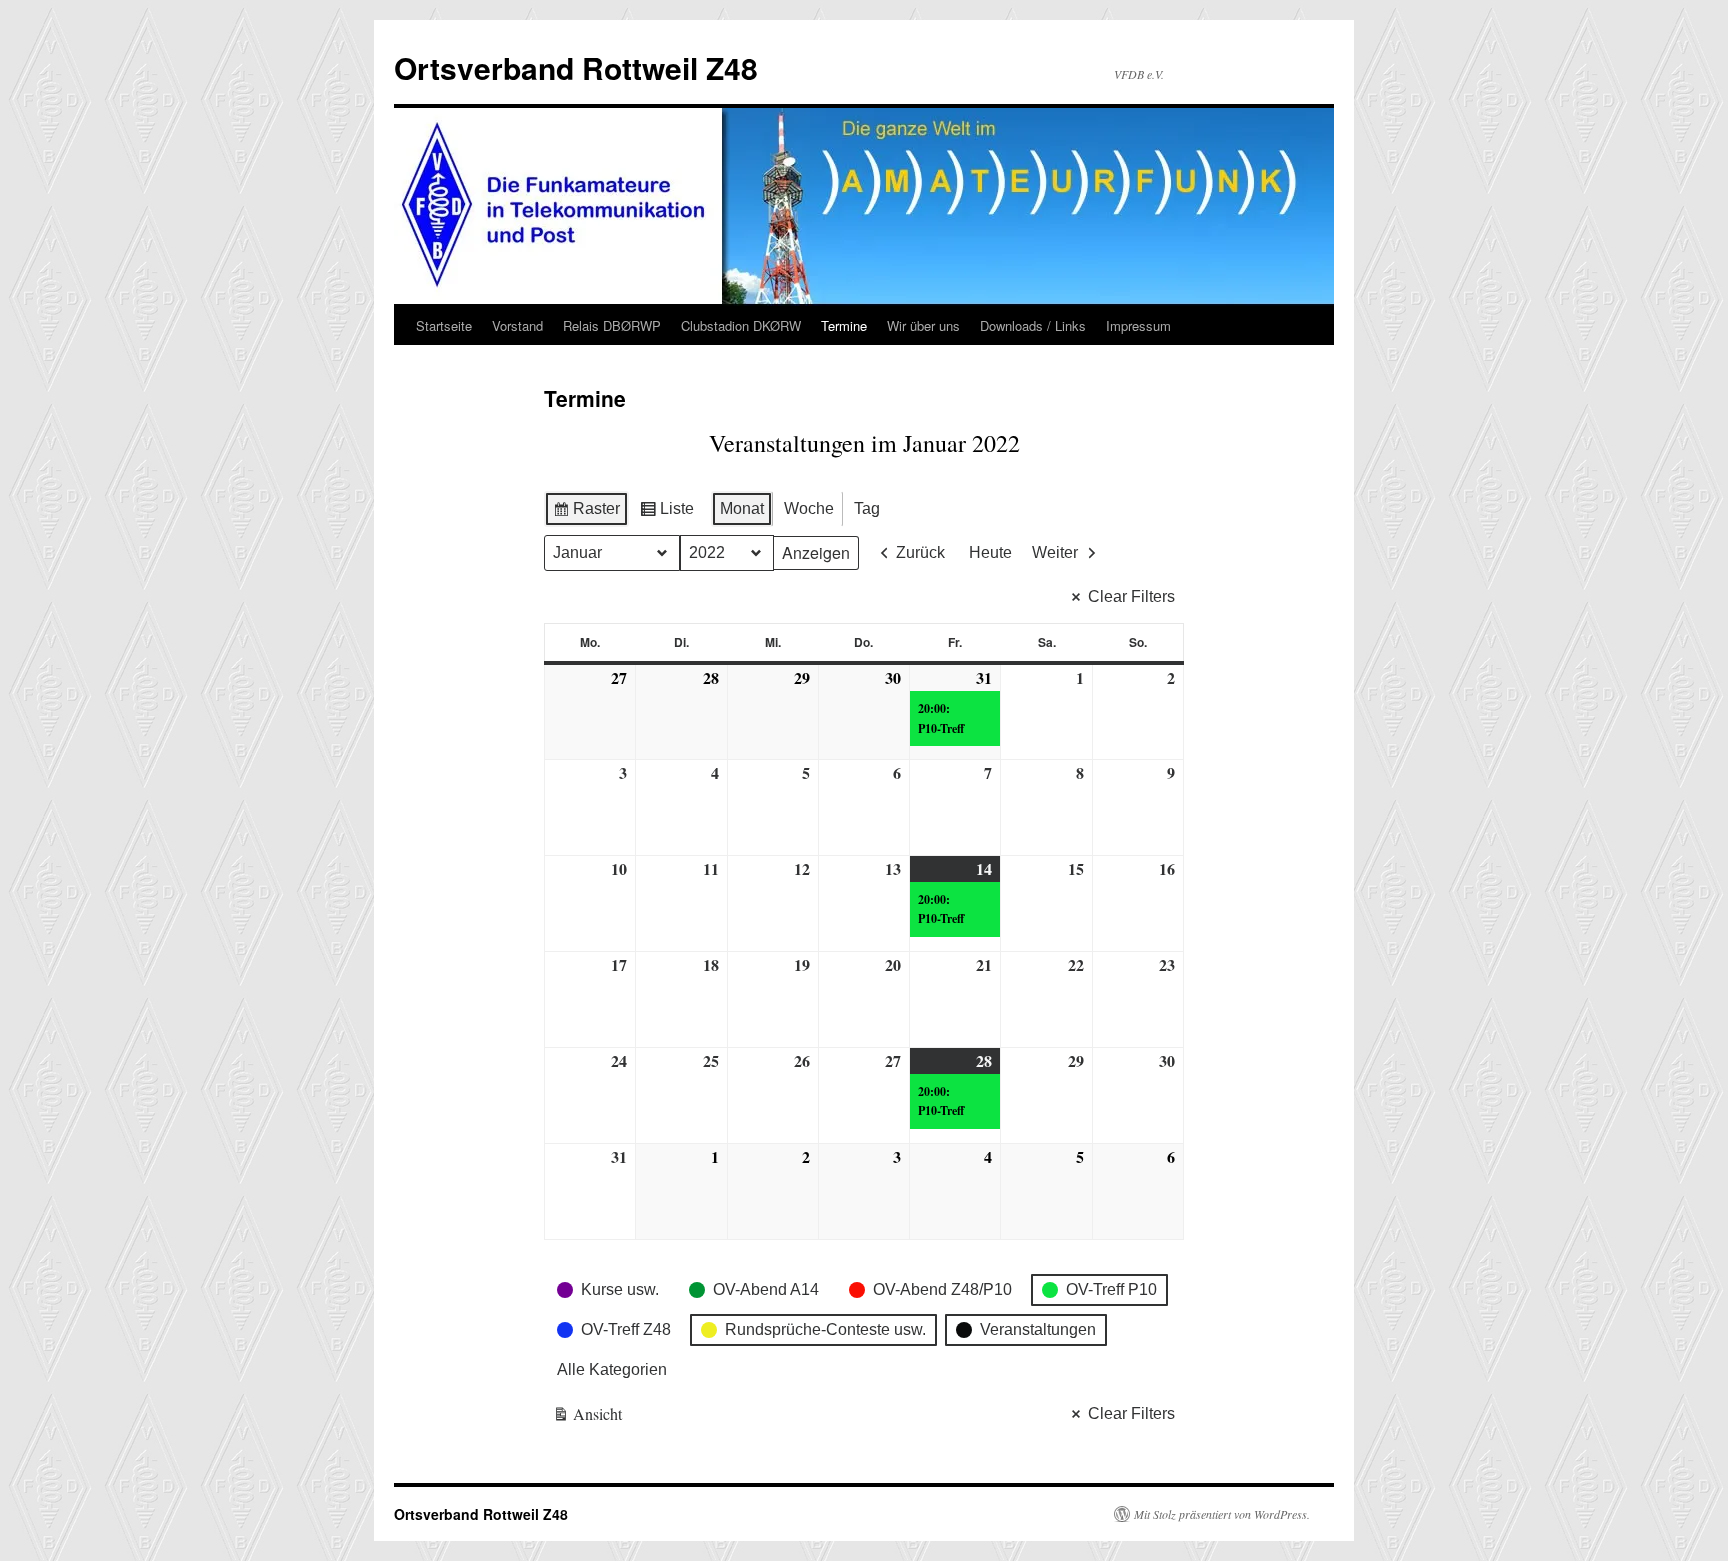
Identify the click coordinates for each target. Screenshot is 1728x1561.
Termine (844, 325)
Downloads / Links (1033, 325)
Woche (809, 508)
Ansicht (588, 1417)
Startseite (444, 325)
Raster (586, 513)
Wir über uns (923, 325)
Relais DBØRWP (612, 325)
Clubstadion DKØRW (741, 325)
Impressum (1138, 325)
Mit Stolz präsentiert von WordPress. (1222, 1514)
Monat (742, 508)
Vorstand (517, 325)
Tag (867, 508)
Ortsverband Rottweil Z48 (576, 67)
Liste (666, 513)
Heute (990, 552)
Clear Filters (1131, 596)
